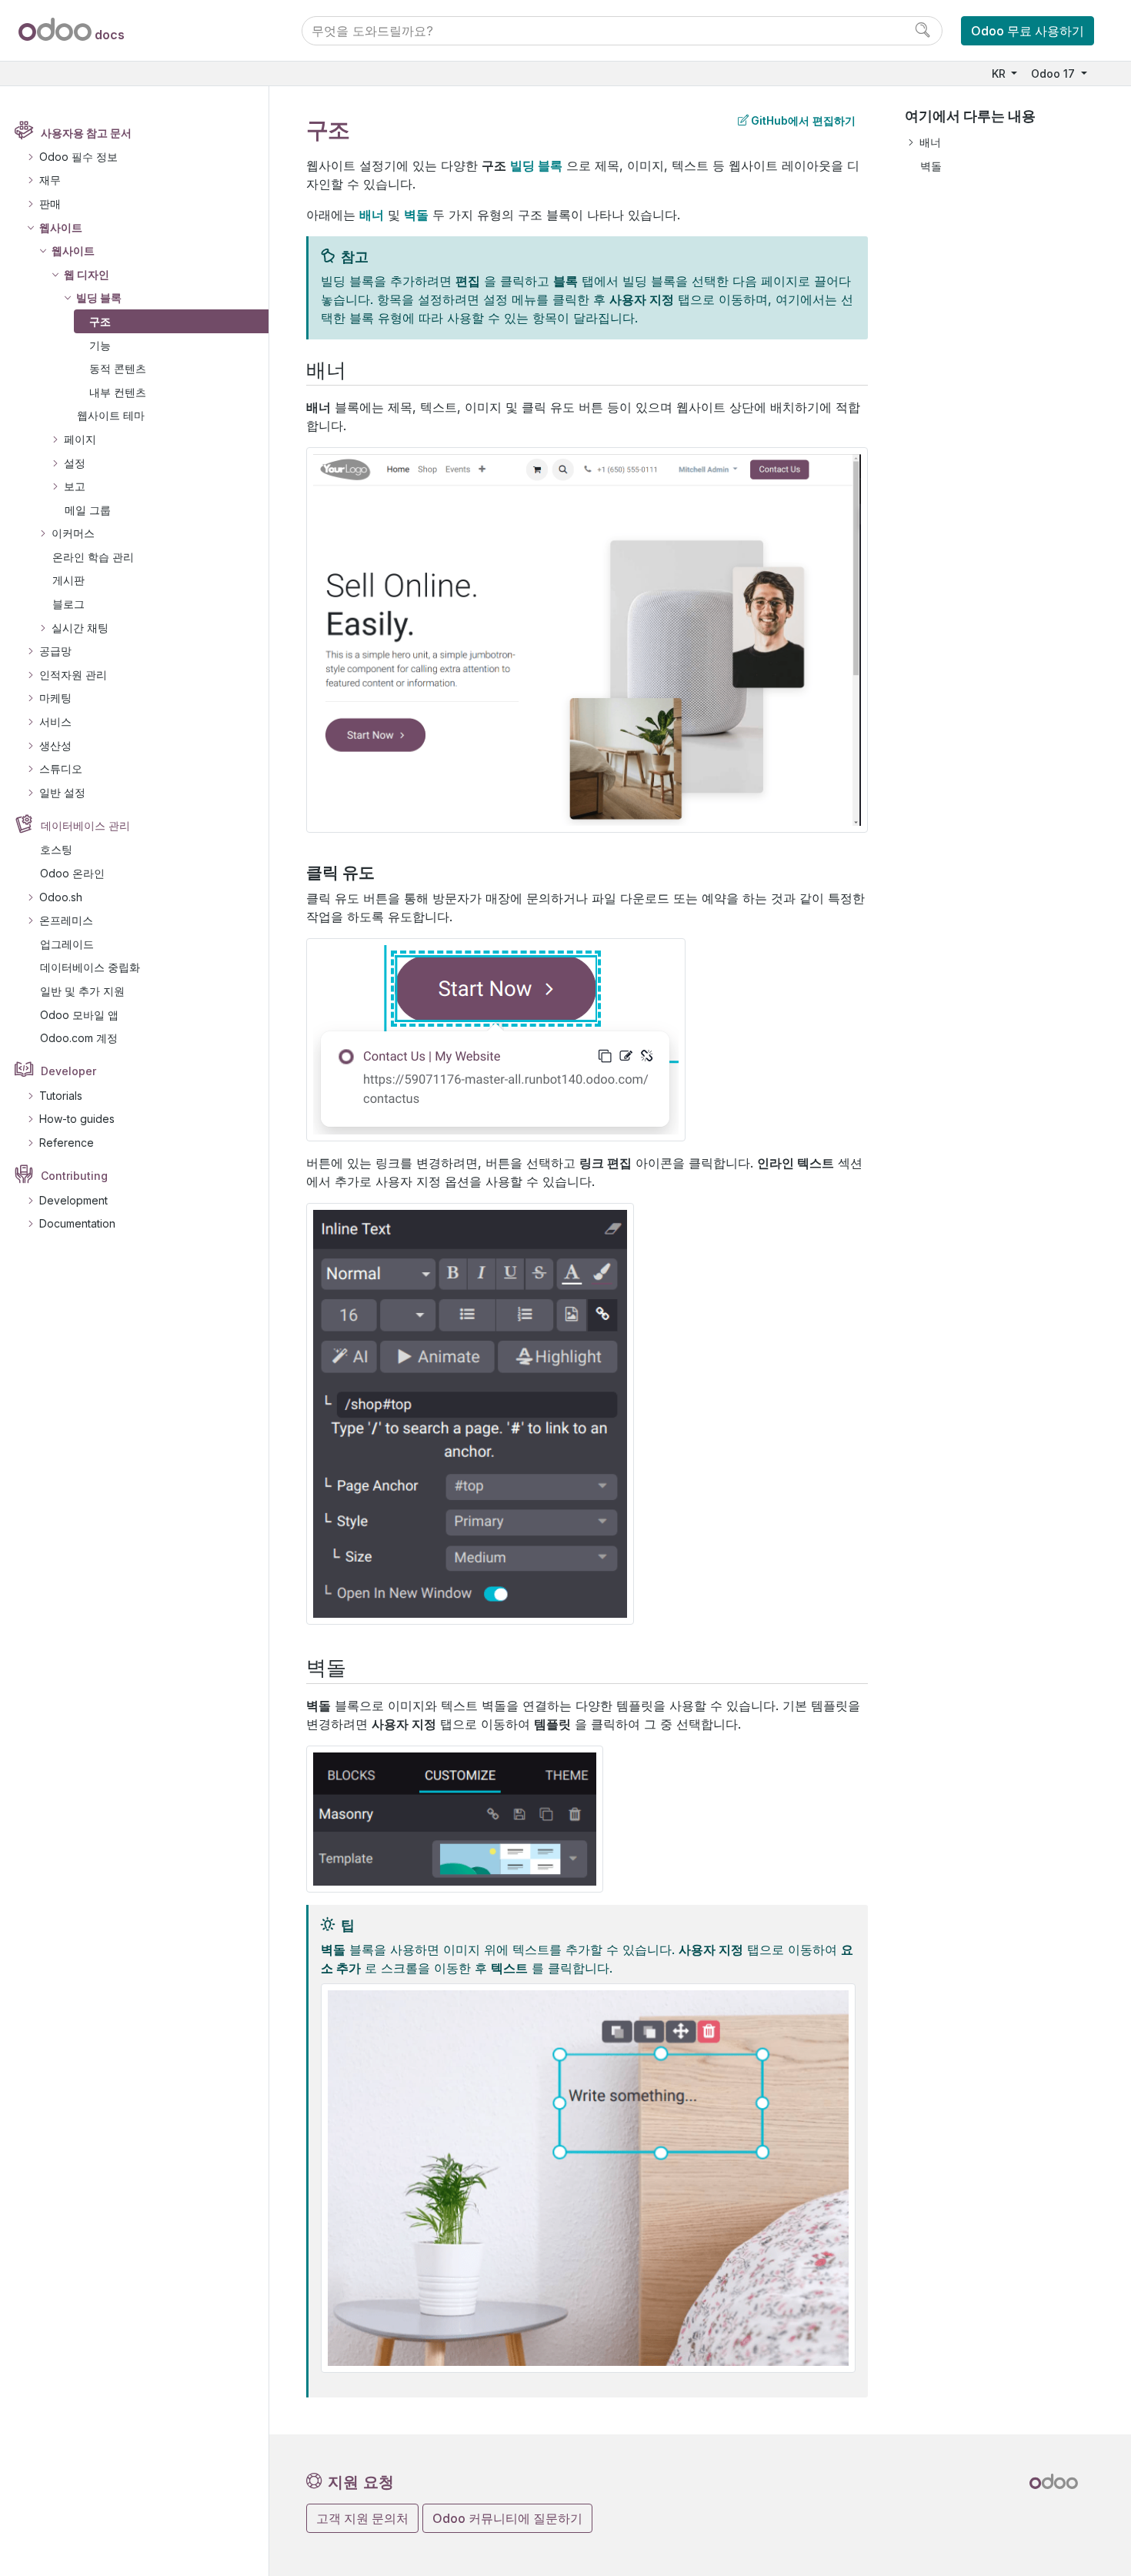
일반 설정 (62, 792)
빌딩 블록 (99, 297)
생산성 (55, 745)
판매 (50, 204)
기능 (100, 345)
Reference (67, 1143)
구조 (100, 321)
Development (73, 1200)
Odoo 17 (1054, 74)
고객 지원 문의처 (362, 2518)
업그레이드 (67, 944)
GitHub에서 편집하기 (803, 120)
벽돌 (931, 166)
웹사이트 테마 (111, 415)
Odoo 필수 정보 (78, 157)
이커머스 (73, 533)
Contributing (74, 1176)
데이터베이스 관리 (85, 825)
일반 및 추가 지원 (82, 991)
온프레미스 (66, 920)
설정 (75, 463)
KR (1000, 74)
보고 (75, 486)
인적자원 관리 (73, 675)
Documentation (77, 1223)
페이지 (80, 439)
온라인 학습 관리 (93, 557)
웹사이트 (61, 227)
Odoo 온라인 (72, 873)
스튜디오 (61, 768)
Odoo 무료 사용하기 (1028, 31)
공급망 (55, 651)
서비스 (55, 722)
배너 (930, 142)
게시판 (68, 580)
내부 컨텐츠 (118, 392)
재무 (50, 180)
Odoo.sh (61, 897)
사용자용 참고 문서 (86, 133)
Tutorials (61, 1096)
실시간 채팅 (80, 628)
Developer (68, 1071)
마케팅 (55, 698)
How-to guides (77, 1119)
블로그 (68, 604)
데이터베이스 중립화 (90, 967)
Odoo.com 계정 (79, 1038)
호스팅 (56, 849)
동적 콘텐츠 (118, 368)
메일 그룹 (88, 510)
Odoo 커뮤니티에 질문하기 (507, 2518)
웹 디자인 (87, 274)
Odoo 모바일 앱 (79, 1015)
